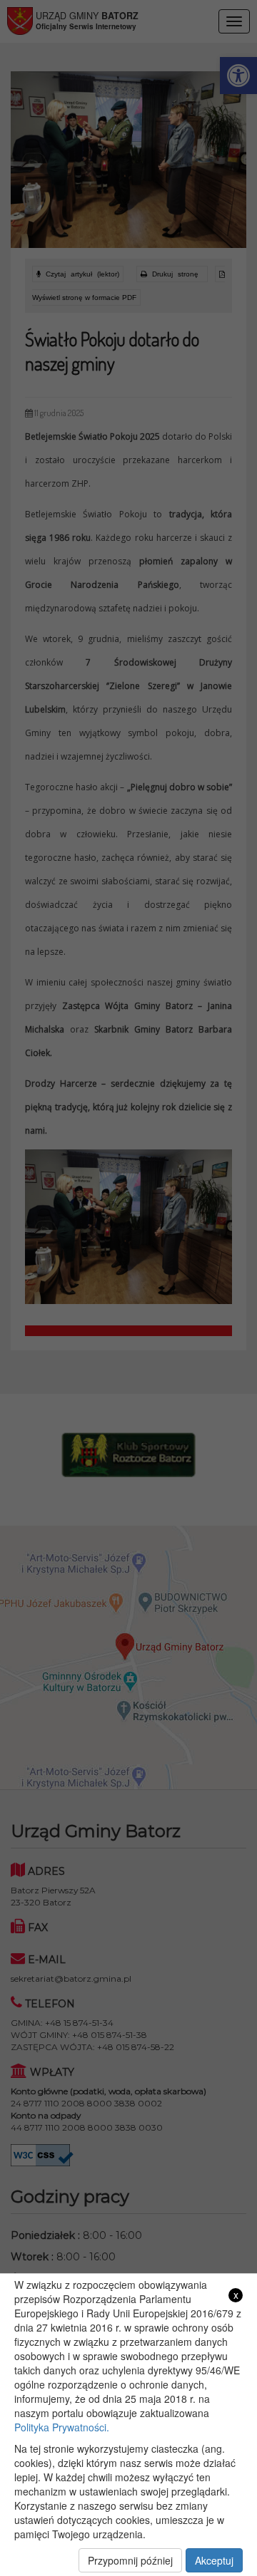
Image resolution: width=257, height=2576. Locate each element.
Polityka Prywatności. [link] (62, 2427)
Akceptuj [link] (214, 2560)
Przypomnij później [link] (130, 2560)
